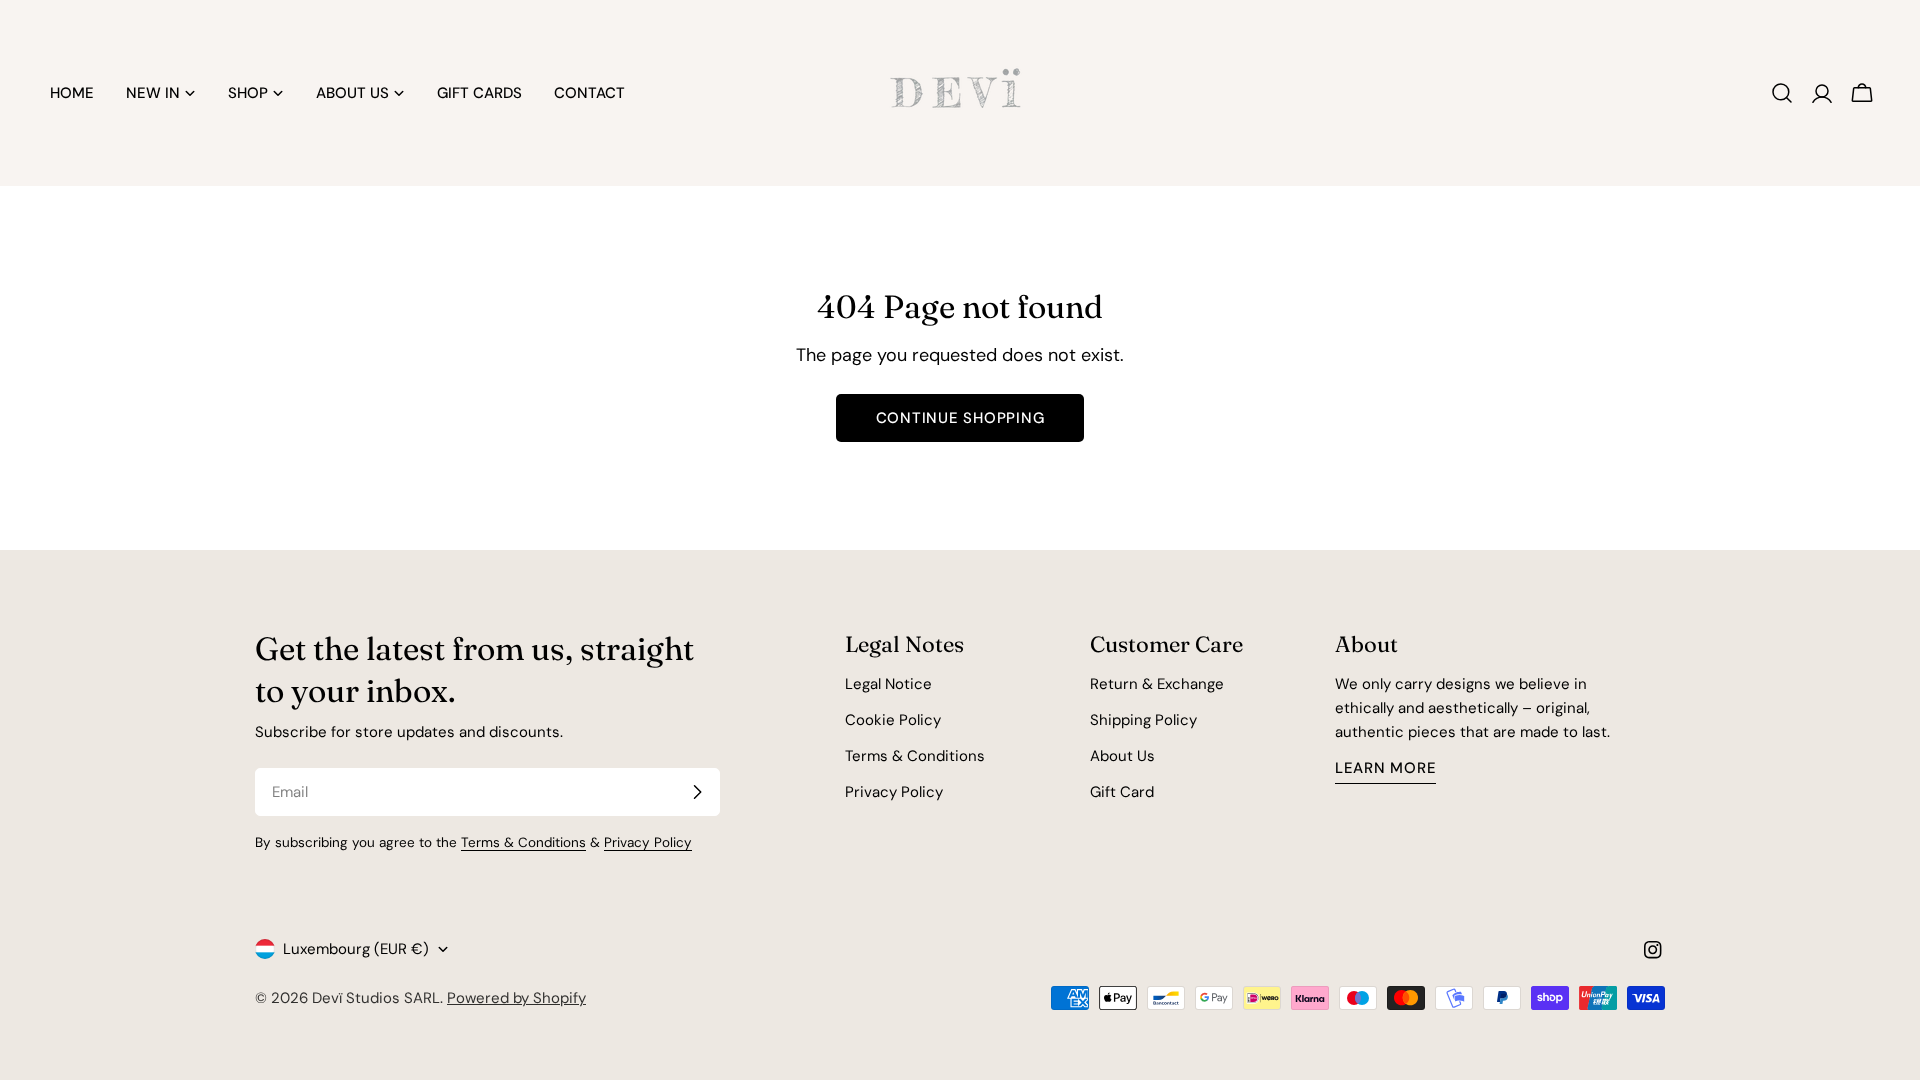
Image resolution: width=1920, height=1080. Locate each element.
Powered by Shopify (516, 998)
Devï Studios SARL (376, 998)
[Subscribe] (697, 792)
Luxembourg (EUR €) (356, 949)
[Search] (1782, 93)
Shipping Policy (1143, 720)
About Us (1122, 756)
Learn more (1386, 768)
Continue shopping (960, 418)
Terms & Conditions (523, 842)
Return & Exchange (1157, 684)
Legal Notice (888, 684)
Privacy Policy (648, 842)
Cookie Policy (893, 720)
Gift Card (1122, 792)
